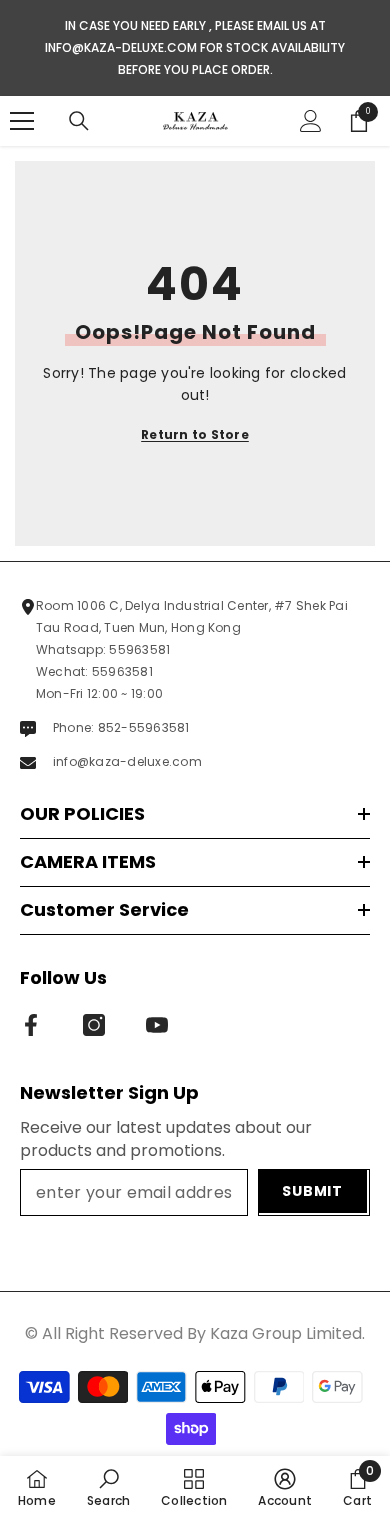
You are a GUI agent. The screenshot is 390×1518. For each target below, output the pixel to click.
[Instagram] (94, 1025)
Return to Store (195, 434)
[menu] (22, 121)
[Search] (79, 121)
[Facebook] (31, 1025)
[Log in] (311, 121)
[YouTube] (157, 1025)
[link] (108, 1487)
